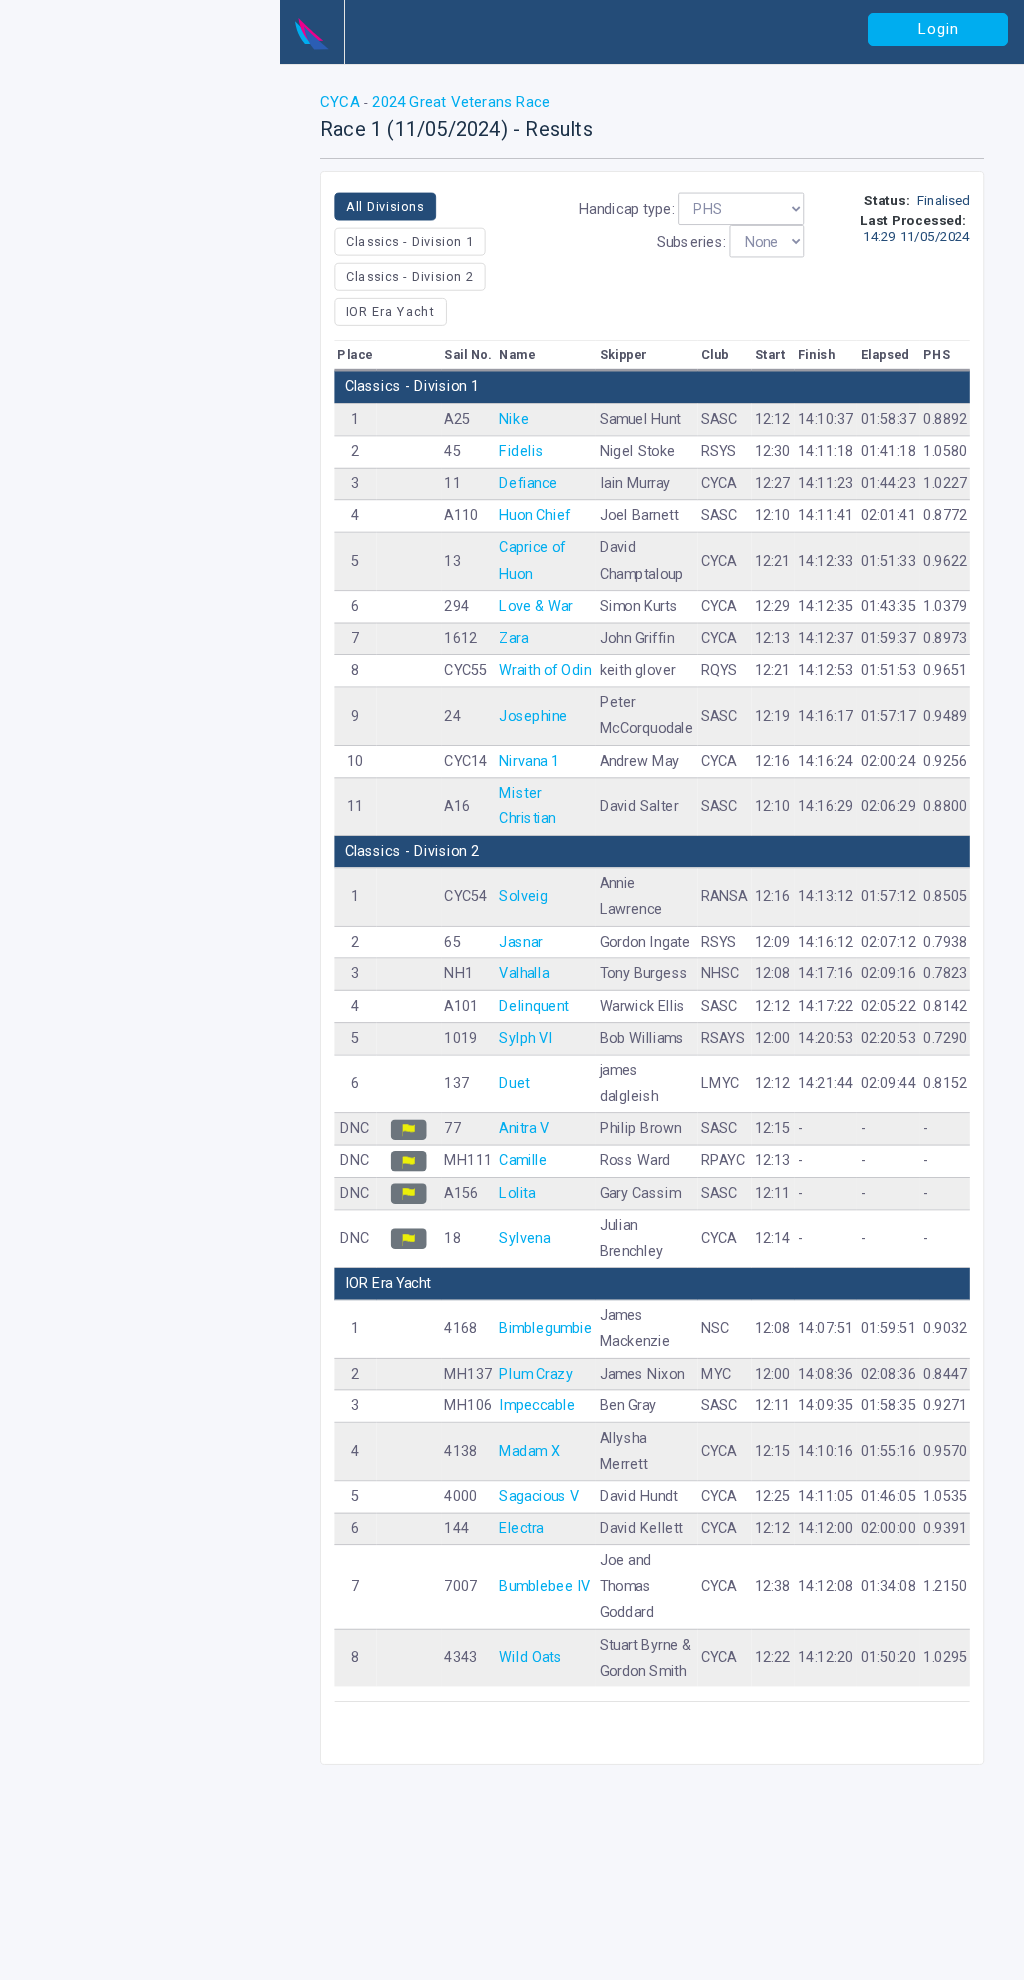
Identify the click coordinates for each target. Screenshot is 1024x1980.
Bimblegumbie (546, 1328)
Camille (524, 1160)
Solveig (524, 896)
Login (938, 29)
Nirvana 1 (530, 760)
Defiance (529, 483)
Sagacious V (540, 1496)
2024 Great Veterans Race (459, 102)
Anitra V (525, 1128)
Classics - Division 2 (410, 276)
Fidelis (522, 451)
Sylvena (525, 1237)
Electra (522, 1528)
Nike (515, 418)
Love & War (537, 605)
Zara (514, 638)
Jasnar (521, 941)
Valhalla (525, 973)
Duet (515, 1083)
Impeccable (538, 1405)
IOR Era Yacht (390, 311)
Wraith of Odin (546, 670)
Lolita (518, 1192)
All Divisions (385, 206)
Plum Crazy (537, 1373)
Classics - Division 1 (410, 241)
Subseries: (691, 241)
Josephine (534, 715)
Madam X (530, 1450)
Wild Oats (531, 1657)
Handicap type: (626, 208)
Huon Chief (535, 515)
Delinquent (534, 1005)
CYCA (342, 102)
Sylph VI (527, 1038)
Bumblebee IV (545, 1586)
